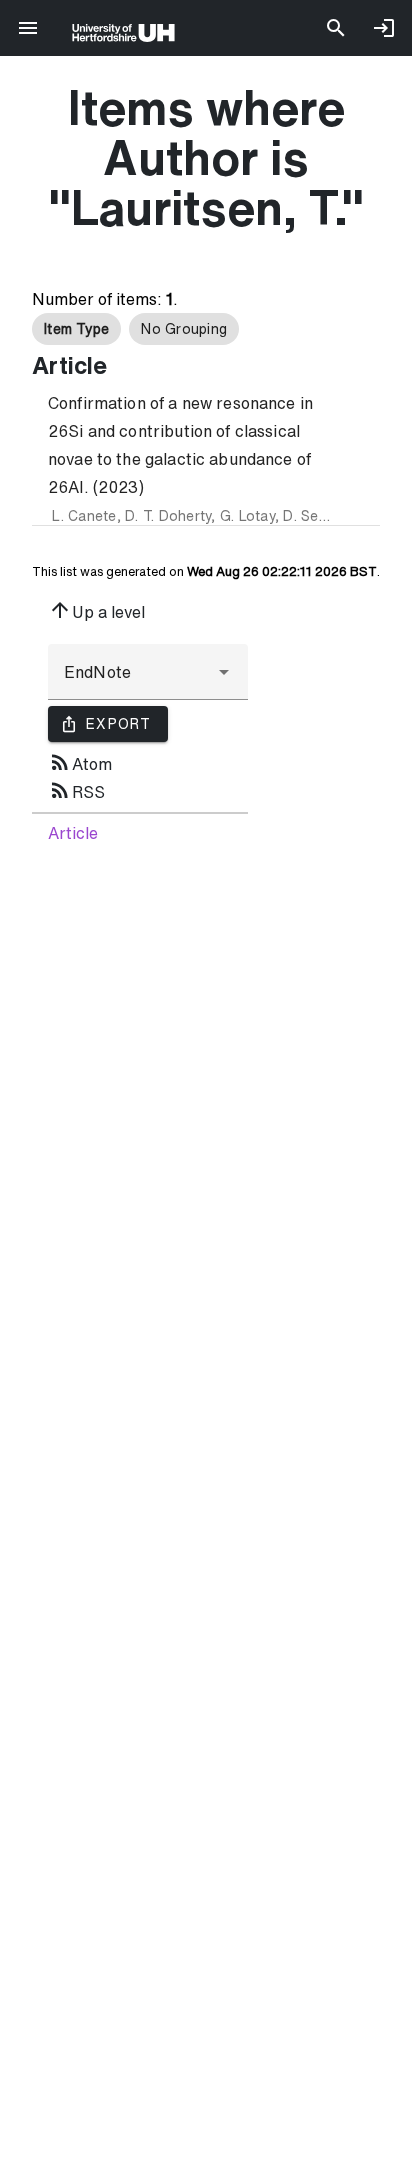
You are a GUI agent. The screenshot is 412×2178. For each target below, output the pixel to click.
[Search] (336, 28)
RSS (76, 790)
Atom (80, 762)
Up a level (96, 610)
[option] (76, 329)
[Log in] (384, 28)
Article (73, 833)
